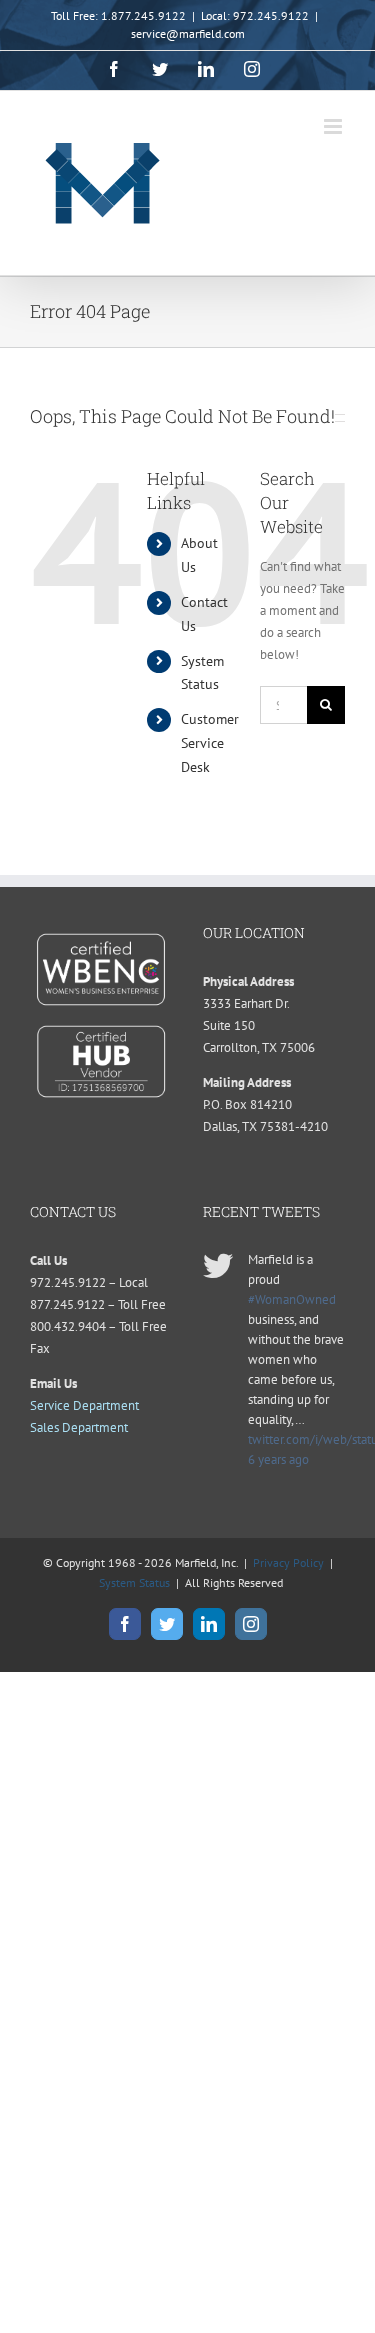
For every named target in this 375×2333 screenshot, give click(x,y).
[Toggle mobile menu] (334, 126)
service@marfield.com (188, 33)
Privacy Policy (288, 1562)
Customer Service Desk (210, 743)
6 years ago (278, 1459)
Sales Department (79, 1427)
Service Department (84, 1405)
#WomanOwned (292, 1299)
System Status (134, 1582)
